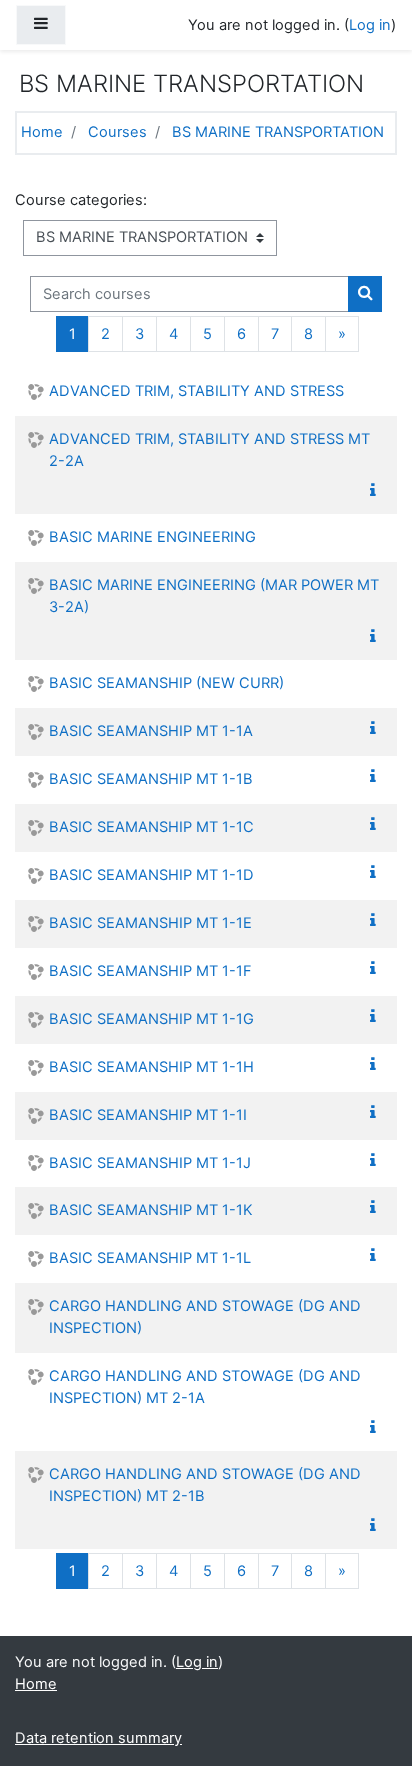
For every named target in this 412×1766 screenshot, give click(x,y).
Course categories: (81, 200)
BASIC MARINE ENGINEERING (152, 537)
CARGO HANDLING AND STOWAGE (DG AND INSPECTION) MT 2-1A (205, 1387)
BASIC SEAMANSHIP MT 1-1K (151, 1210)
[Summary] (377, 491)
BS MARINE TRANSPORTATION (278, 132)
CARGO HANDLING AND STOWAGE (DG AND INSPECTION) (205, 1317)
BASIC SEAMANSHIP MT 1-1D (151, 875)
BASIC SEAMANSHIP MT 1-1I (148, 1115)
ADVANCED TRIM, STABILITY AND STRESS (196, 391)
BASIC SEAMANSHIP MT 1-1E (150, 923)
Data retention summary (98, 1738)
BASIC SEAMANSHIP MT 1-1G (151, 1019)
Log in (370, 25)
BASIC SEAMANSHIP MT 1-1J (150, 1163)
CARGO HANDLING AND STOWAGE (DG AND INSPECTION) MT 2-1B (205, 1485)
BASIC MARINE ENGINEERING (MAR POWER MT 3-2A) (214, 596)
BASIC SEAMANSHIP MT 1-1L (150, 1258)
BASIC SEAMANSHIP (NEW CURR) (166, 683)
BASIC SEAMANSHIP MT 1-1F (150, 971)
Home (42, 132)
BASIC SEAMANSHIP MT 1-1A (151, 731)
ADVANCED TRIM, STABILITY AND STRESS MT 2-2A (209, 450)
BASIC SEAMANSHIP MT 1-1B (151, 779)
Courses (117, 132)
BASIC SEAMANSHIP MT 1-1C (151, 827)
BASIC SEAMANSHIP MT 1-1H (151, 1067)
